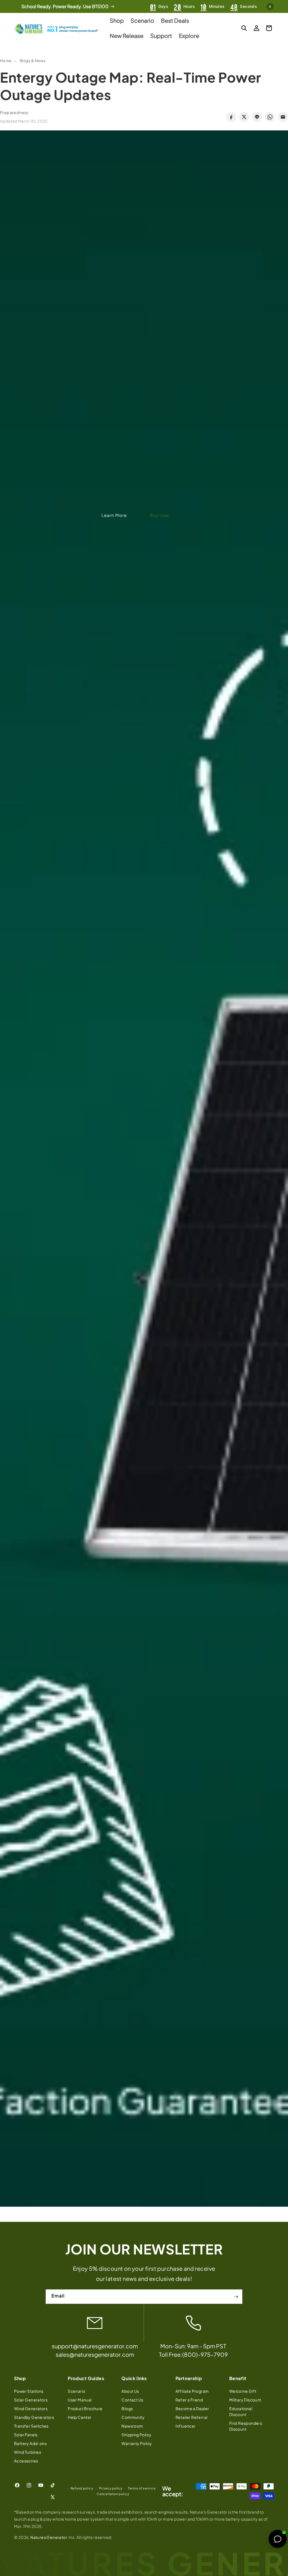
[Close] (215, 1226)
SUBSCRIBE (144, 1344)
